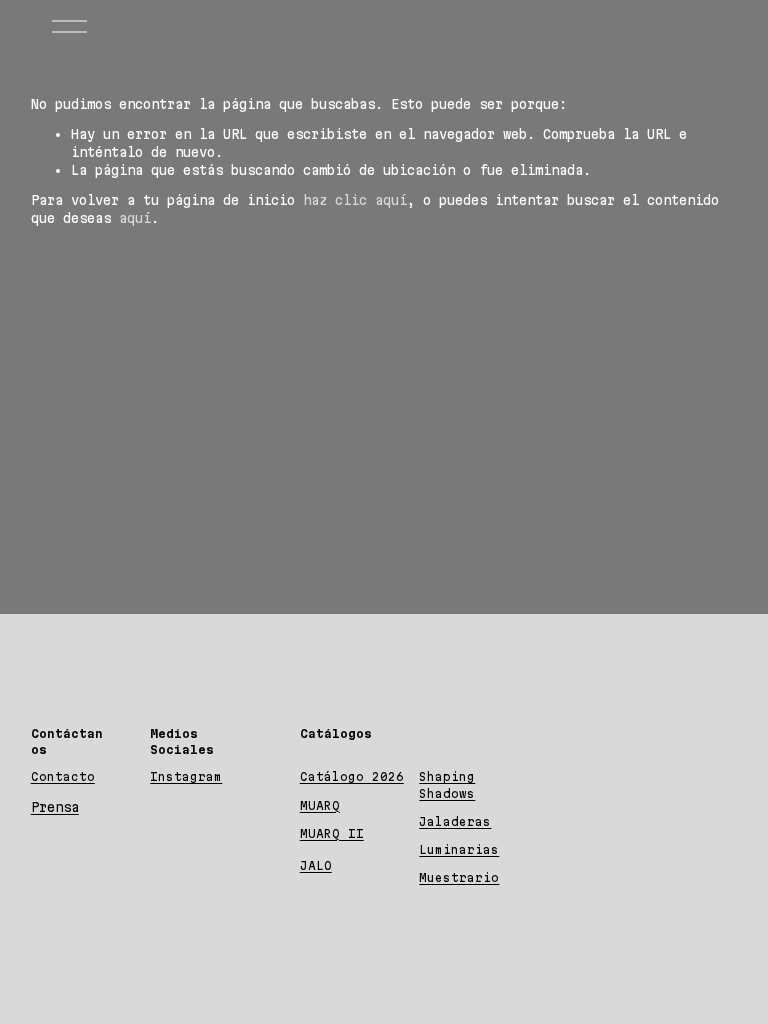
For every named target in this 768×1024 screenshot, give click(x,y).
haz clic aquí (355, 200)
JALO (316, 865)
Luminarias (459, 849)
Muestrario (459, 877)
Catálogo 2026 (352, 776)
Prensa (55, 807)
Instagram (186, 776)
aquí (135, 218)
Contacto (63, 776)
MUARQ (320, 805)
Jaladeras (455, 821)
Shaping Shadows (447, 784)
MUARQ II (332, 833)
